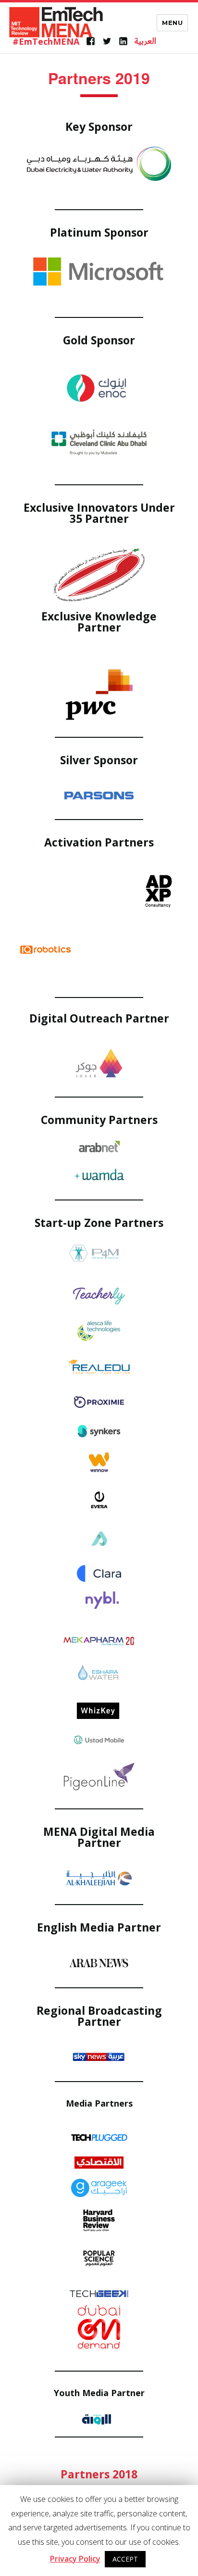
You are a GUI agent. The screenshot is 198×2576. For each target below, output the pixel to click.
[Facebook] (91, 41)
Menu (172, 23)
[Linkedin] (123, 41)
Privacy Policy (75, 2559)
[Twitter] (107, 41)
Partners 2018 (99, 2474)
